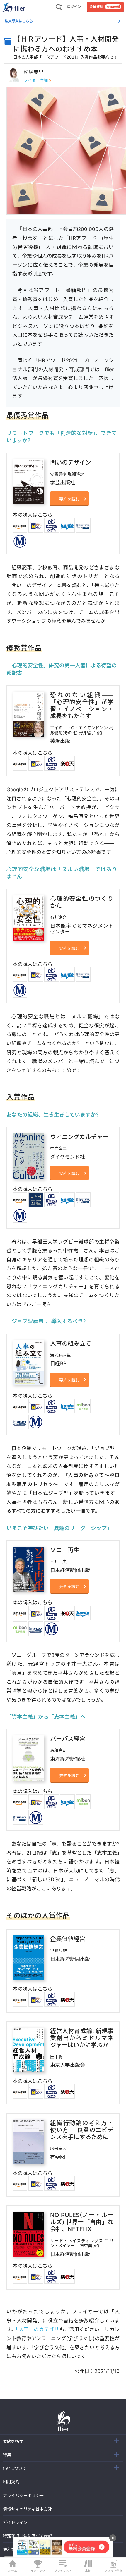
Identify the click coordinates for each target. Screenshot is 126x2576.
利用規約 (11, 2482)
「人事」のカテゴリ (37, 2329)
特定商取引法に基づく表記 (28, 2536)
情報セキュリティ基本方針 (27, 2509)
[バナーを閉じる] (113, 2538)
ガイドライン (15, 2522)
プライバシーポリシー (23, 2495)
